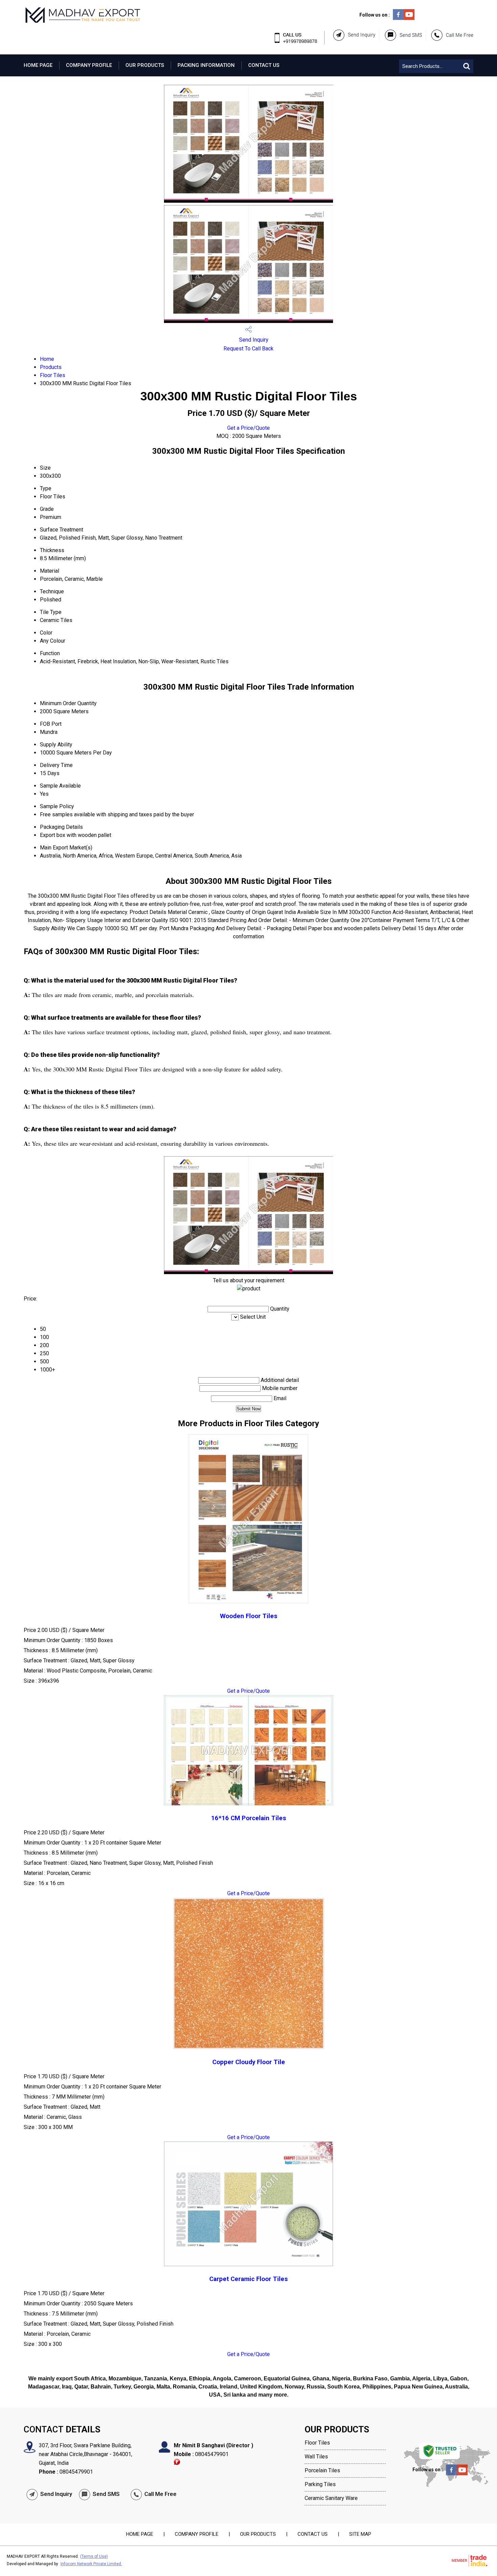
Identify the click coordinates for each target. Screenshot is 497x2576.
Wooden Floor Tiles (249, 1616)
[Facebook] (398, 18)
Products (51, 367)
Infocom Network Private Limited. (91, 2564)
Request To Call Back (249, 349)
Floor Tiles (53, 375)
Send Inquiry (253, 340)
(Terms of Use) (94, 2556)
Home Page (38, 65)
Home (47, 359)
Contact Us (264, 65)
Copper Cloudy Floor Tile (249, 2062)
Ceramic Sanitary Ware (331, 2498)
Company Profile (89, 65)
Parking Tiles (320, 2484)
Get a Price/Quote (249, 428)
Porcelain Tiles (322, 2470)
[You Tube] (409, 18)
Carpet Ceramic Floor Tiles (249, 2279)
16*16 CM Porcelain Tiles (249, 1818)
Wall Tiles (316, 2457)
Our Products (145, 65)
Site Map (360, 2534)
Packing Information (206, 65)
